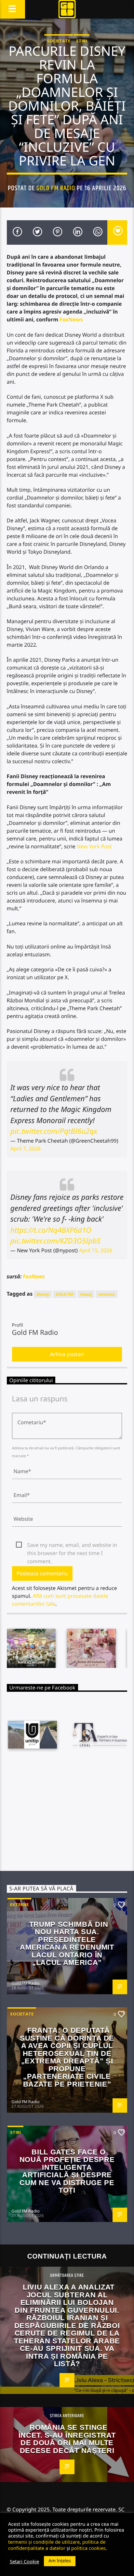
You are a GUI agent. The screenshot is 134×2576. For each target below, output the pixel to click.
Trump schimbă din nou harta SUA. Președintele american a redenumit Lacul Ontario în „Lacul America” (67, 1944)
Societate (59, 41)
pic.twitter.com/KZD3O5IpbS (55, 1241)
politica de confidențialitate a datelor (57, 2545)
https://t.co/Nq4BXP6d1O (51, 1230)
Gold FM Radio (56, 188)
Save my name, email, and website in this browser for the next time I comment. (72, 1545)
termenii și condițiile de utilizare (44, 2542)
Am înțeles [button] (60, 2561)
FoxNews (71, 319)
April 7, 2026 (26, 1149)
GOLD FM (65, 1294)
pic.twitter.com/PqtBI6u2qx (54, 1131)
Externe (19, 1905)
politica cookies (88, 2548)
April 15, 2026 (96, 1250)
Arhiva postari (67, 1354)
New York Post (94, 846)
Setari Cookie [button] (24, 2561)
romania (106, 1294)
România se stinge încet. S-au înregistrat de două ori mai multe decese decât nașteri (67, 2439)
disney (43, 1294)
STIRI (81, 41)
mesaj (86, 1294)
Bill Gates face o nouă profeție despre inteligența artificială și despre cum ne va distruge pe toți (67, 2171)
